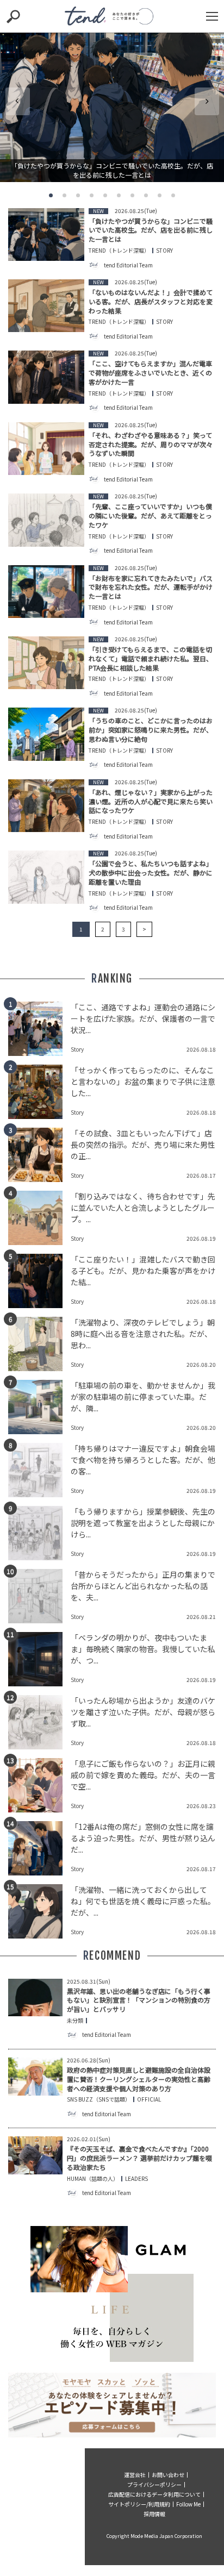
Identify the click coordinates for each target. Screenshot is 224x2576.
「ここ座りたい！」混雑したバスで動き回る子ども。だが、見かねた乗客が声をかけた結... (143, 1271)
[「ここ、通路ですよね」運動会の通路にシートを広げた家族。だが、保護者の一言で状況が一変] (39, 1029)
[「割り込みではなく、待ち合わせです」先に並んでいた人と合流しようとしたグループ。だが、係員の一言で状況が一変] (39, 1218)
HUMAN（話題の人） (93, 2179)
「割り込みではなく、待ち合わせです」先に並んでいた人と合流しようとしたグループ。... (143, 1208)
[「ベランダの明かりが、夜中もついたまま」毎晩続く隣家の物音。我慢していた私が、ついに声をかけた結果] (39, 1659)
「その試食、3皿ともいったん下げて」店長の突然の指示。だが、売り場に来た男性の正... (143, 1145)
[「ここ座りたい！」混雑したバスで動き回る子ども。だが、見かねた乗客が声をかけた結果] (39, 1281)
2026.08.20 (201, 1364)
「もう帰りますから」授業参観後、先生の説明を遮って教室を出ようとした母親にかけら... (143, 1523)
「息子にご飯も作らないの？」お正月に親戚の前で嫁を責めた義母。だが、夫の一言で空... (143, 1775)
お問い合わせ (168, 2475)
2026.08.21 (201, 1617)
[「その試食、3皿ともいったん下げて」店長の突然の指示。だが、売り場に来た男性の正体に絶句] (39, 1155)
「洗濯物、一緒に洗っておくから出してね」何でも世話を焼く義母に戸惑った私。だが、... (143, 1901)
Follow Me (188, 2504)
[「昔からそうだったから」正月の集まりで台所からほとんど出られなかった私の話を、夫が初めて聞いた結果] (39, 1596)
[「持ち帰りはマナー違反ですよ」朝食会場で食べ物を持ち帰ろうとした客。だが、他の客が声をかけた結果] (39, 1470)
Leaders (136, 2179)
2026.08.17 (201, 1175)
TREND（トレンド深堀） (119, 251)
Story (164, 251)
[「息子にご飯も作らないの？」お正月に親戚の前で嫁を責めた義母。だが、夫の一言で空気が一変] (39, 1785)
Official (149, 2099)
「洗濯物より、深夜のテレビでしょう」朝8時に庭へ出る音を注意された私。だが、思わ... (143, 1334)
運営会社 (135, 2475)
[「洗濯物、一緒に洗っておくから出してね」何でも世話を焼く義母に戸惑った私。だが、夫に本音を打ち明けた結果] (39, 1911)
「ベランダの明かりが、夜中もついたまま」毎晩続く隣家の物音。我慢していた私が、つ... (143, 1649)
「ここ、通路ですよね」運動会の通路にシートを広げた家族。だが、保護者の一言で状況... (143, 1018)
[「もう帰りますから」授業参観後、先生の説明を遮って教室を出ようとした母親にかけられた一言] (39, 1533)
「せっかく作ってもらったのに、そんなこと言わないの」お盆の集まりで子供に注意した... (143, 1081)
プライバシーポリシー (154, 2484)
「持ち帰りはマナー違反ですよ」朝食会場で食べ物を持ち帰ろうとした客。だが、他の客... (143, 1460)
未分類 (75, 2021)
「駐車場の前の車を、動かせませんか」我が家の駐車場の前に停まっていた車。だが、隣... (143, 1397)
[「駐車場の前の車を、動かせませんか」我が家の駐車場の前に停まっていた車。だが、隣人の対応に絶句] (39, 1407)
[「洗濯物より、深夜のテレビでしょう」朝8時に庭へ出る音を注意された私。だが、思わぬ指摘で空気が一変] (39, 1344)
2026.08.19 (201, 1238)
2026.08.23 (201, 1806)
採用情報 (154, 2514)
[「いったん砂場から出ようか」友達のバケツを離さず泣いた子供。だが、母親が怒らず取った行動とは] (39, 1722)
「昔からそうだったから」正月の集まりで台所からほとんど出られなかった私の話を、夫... (143, 1586)
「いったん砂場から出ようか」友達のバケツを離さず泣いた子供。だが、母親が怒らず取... (143, 1712)
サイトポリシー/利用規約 (139, 2504)
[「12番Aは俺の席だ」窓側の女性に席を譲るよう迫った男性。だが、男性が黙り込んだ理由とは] (39, 1848)
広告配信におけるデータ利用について (154, 2494)
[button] (51, 195)
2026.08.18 (201, 1049)
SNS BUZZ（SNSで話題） (99, 2099)
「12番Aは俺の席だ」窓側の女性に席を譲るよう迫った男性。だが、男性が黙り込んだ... (143, 1838)
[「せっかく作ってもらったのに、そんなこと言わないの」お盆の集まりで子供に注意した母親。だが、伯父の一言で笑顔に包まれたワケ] (39, 1092)
